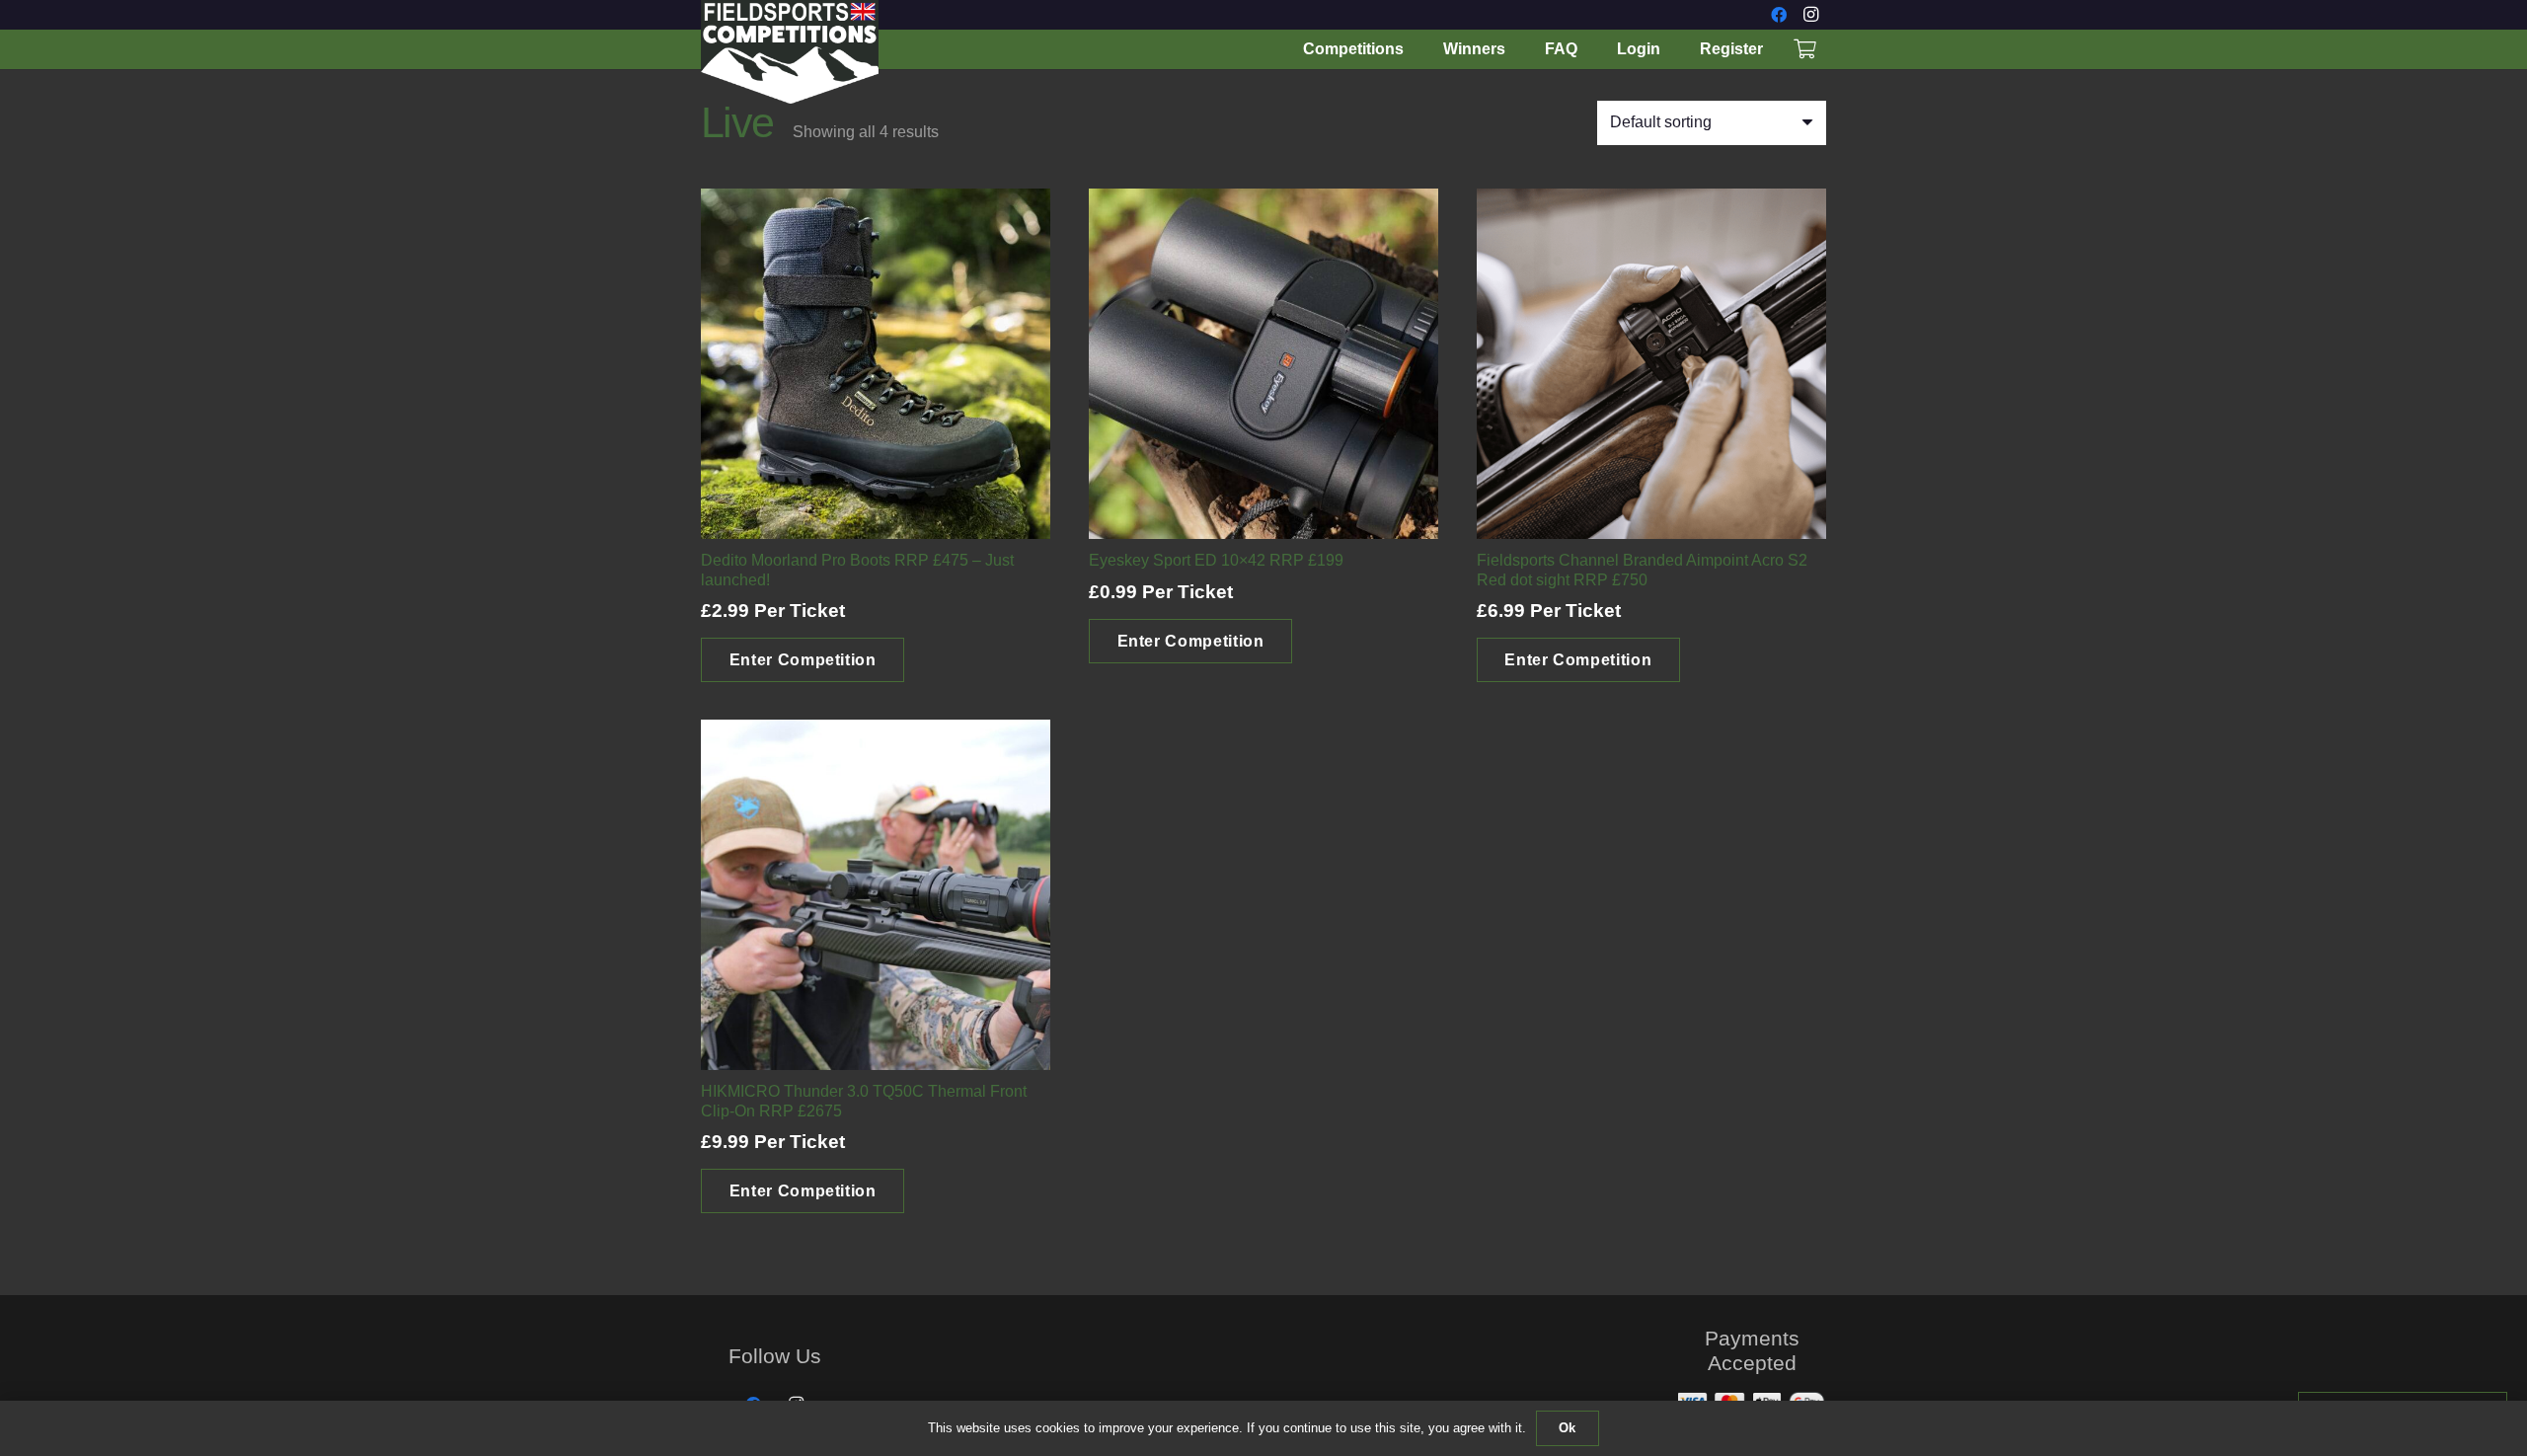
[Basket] (1804, 50)
